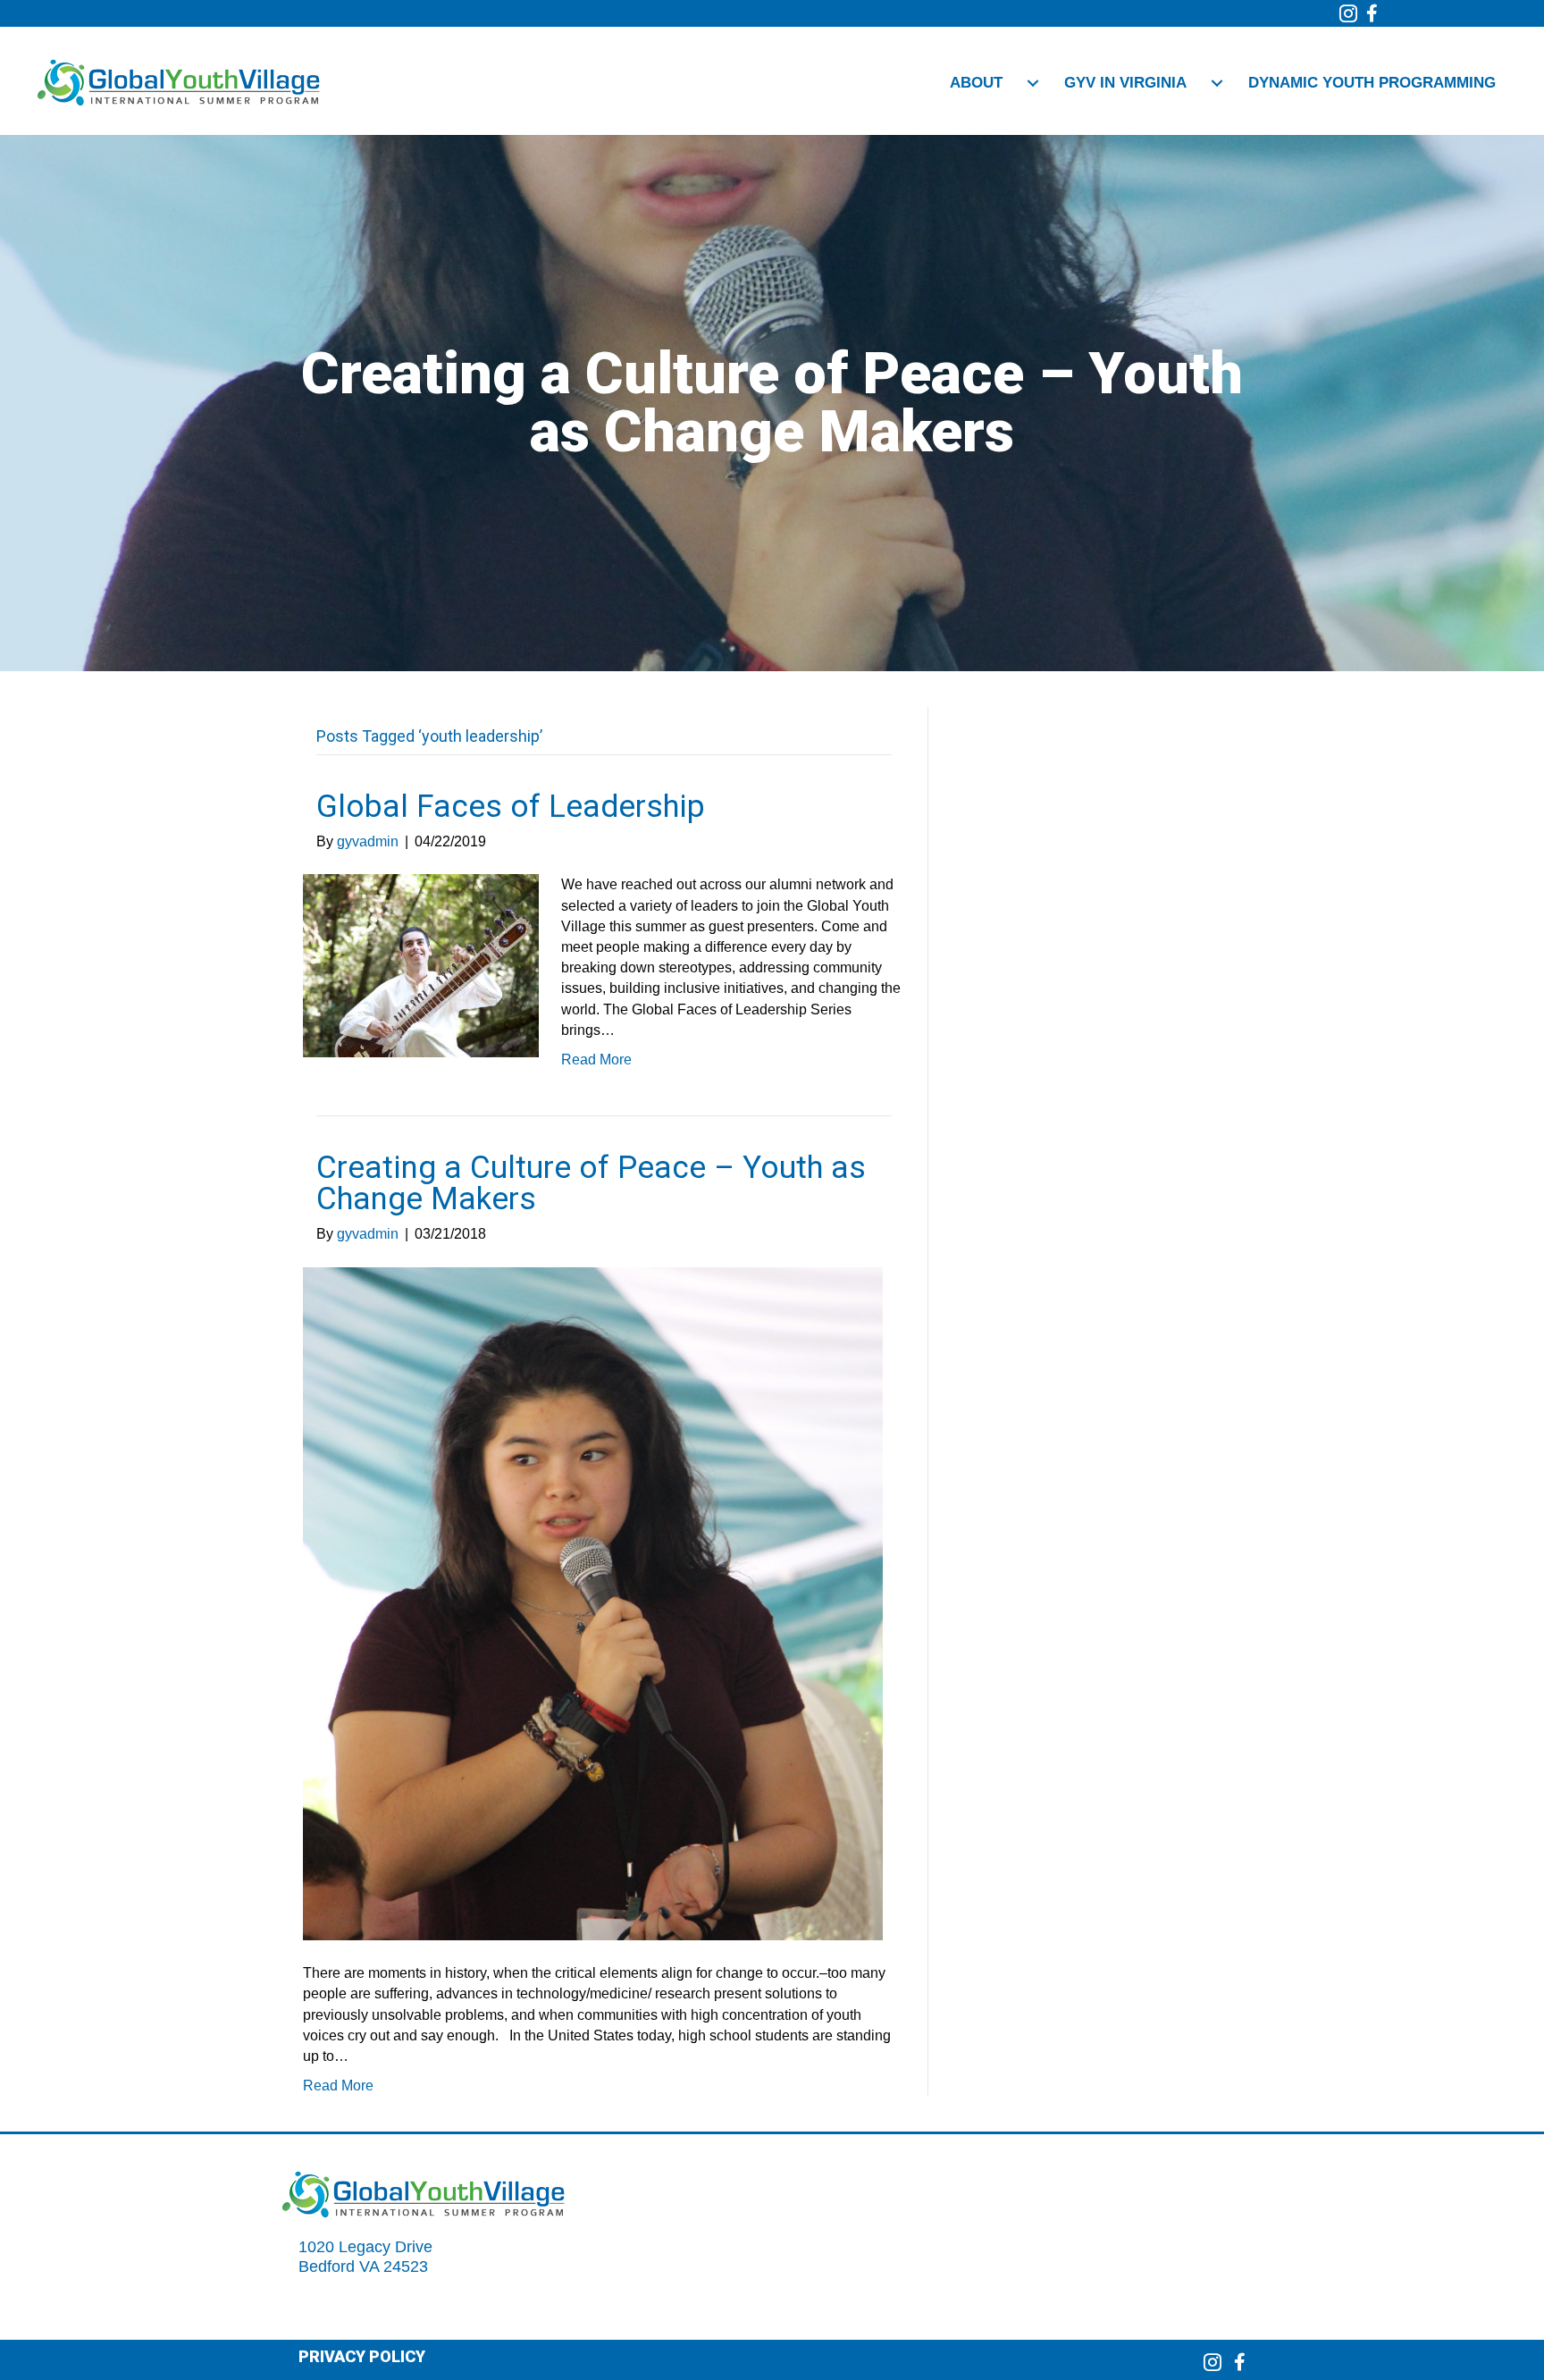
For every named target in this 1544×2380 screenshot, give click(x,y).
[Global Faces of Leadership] (421, 965)
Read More (596, 1060)
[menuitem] (1033, 84)
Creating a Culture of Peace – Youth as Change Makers (591, 1183)
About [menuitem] (976, 83)
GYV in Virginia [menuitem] (1125, 83)
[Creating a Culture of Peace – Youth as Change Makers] (593, 1603)
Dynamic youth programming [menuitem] (1372, 83)
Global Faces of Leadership (511, 807)
